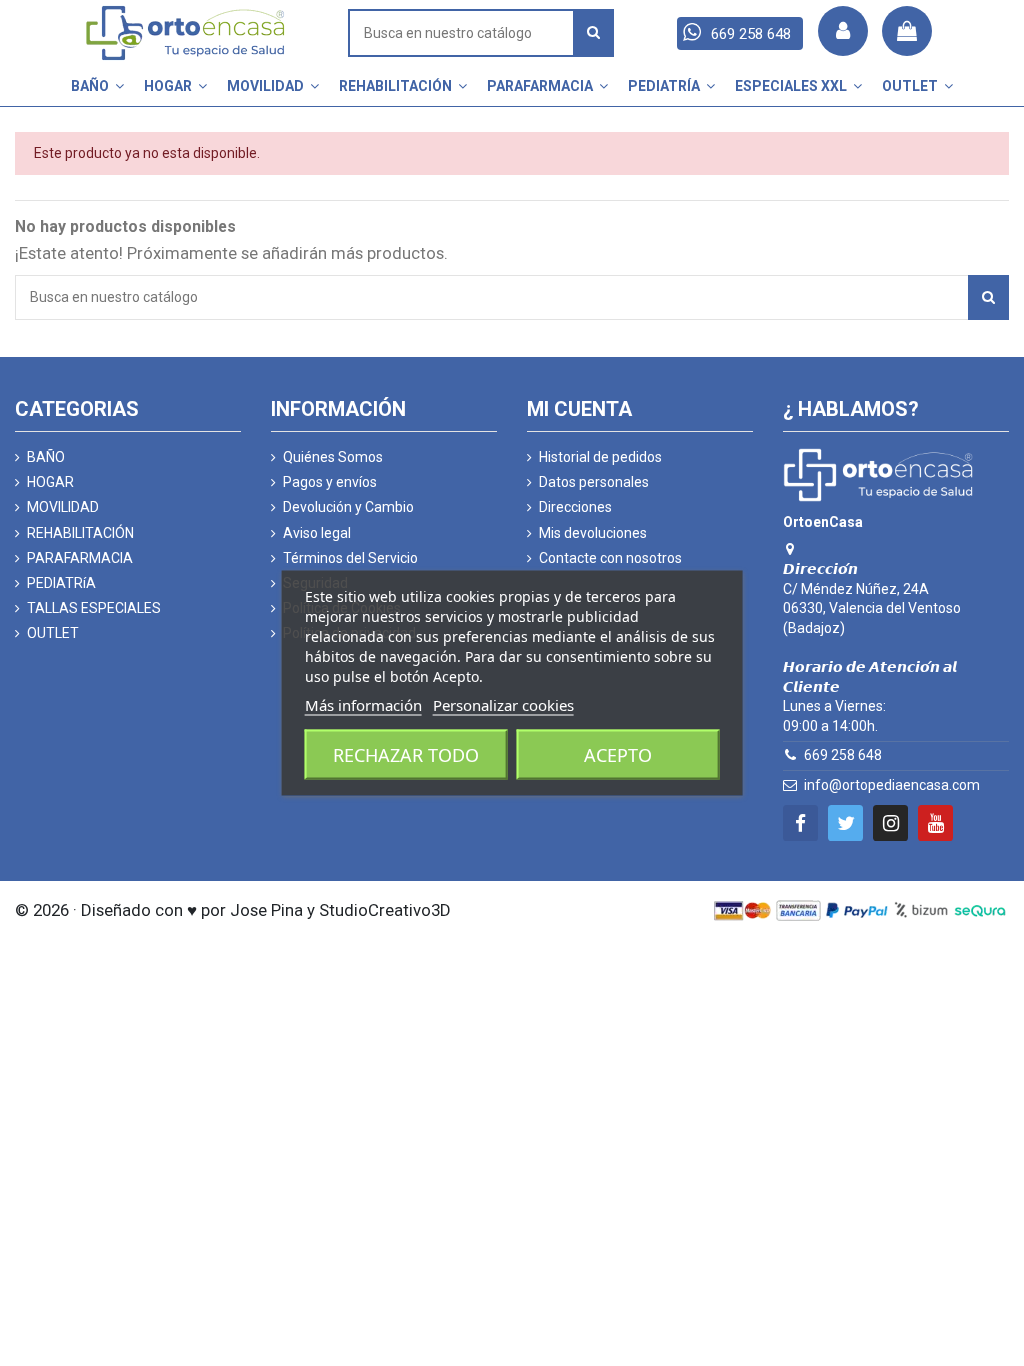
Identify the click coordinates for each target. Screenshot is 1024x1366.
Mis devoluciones (593, 533)
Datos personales (594, 482)
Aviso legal (317, 533)
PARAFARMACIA (80, 558)
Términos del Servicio (350, 558)
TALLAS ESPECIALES (94, 608)
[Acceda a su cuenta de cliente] (843, 31)
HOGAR (50, 482)
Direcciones (575, 507)
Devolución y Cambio (348, 507)
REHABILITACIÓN (80, 533)
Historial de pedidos (600, 457)
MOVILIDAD (63, 507)
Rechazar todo (406, 755)
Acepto (618, 755)
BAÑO (46, 457)
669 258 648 (843, 755)
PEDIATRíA (61, 583)
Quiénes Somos (333, 457)
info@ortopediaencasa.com (892, 785)
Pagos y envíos (330, 482)
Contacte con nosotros (610, 558)
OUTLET (53, 633)
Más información (363, 705)
